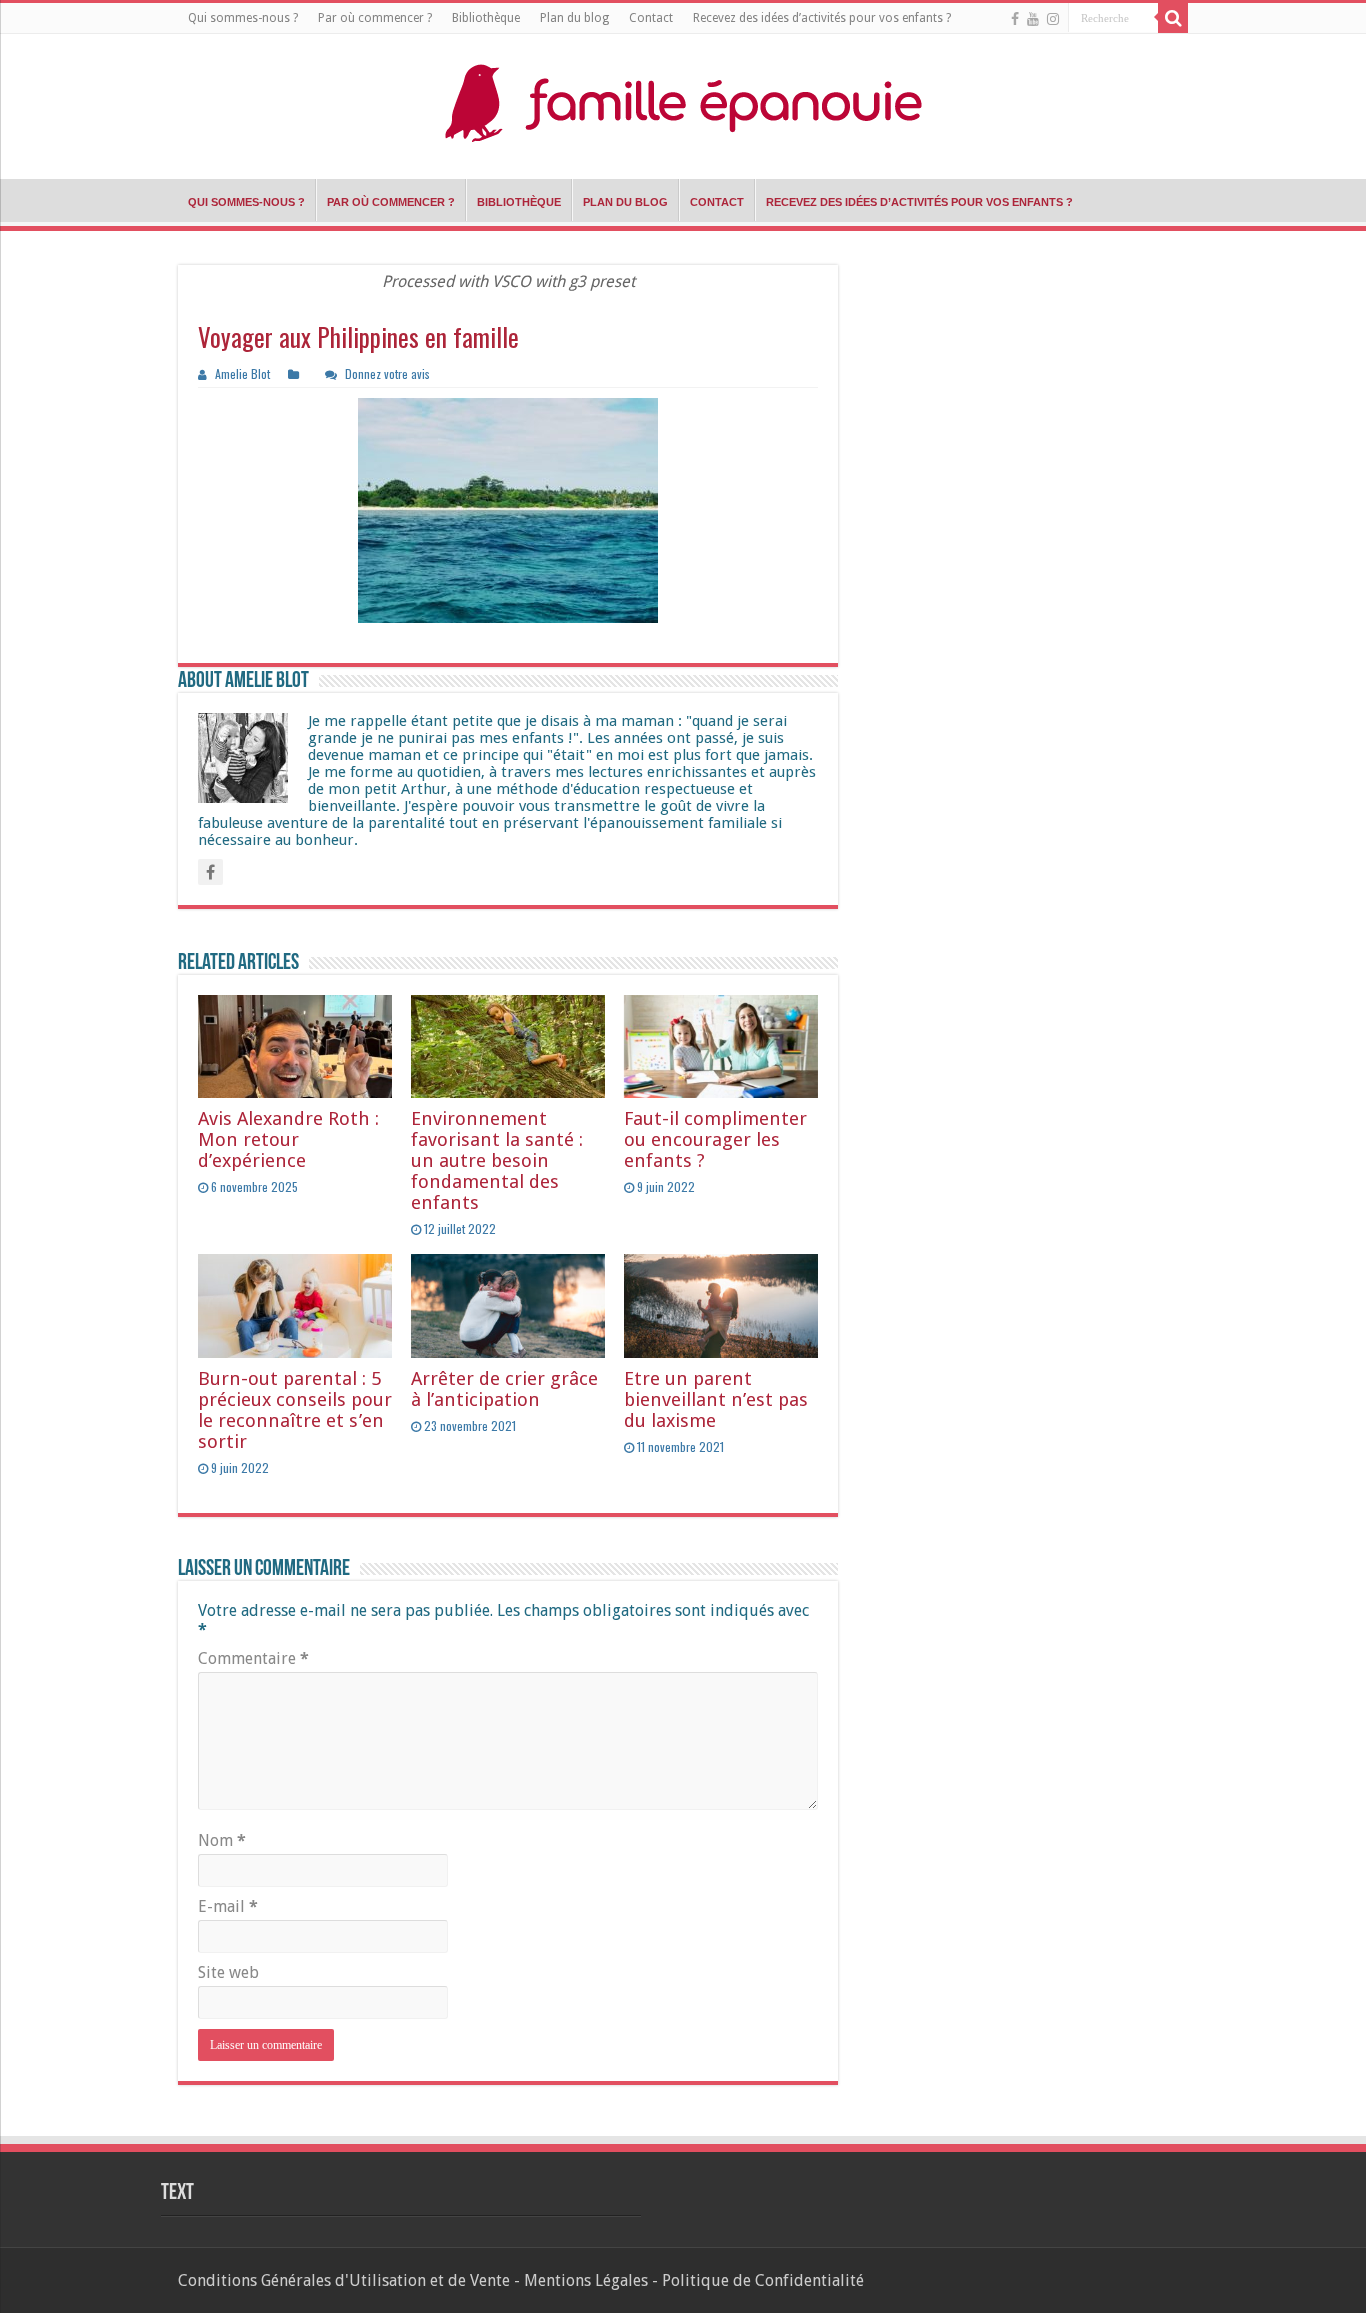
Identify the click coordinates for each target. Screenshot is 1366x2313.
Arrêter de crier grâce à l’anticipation (504, 1389)
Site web (228, 1972)
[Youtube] (1033, 19)
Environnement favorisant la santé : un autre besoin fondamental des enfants (497, 1160)
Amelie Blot (242, 373)
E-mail (228, 1906)
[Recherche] (1173, 18)
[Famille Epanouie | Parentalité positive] (683, 101)
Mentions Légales (586, 2280)
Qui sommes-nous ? (243, 18)
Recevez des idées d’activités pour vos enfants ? (822, 18)
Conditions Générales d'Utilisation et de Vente (344, 2280)
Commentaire (253, 1658)
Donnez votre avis (387, 373)
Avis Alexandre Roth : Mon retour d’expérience (288, 1139)
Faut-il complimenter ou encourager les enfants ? (715, 1139)
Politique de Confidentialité (763, 2280)
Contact (651, 18)
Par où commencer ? (375, 18)
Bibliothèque (486, 18)
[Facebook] (1015, 19)
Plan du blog (574, 18)
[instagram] (1053, 19)
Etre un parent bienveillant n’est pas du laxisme (716, 1399)
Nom (222, 1840)
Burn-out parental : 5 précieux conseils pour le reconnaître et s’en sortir (295, 1410)
